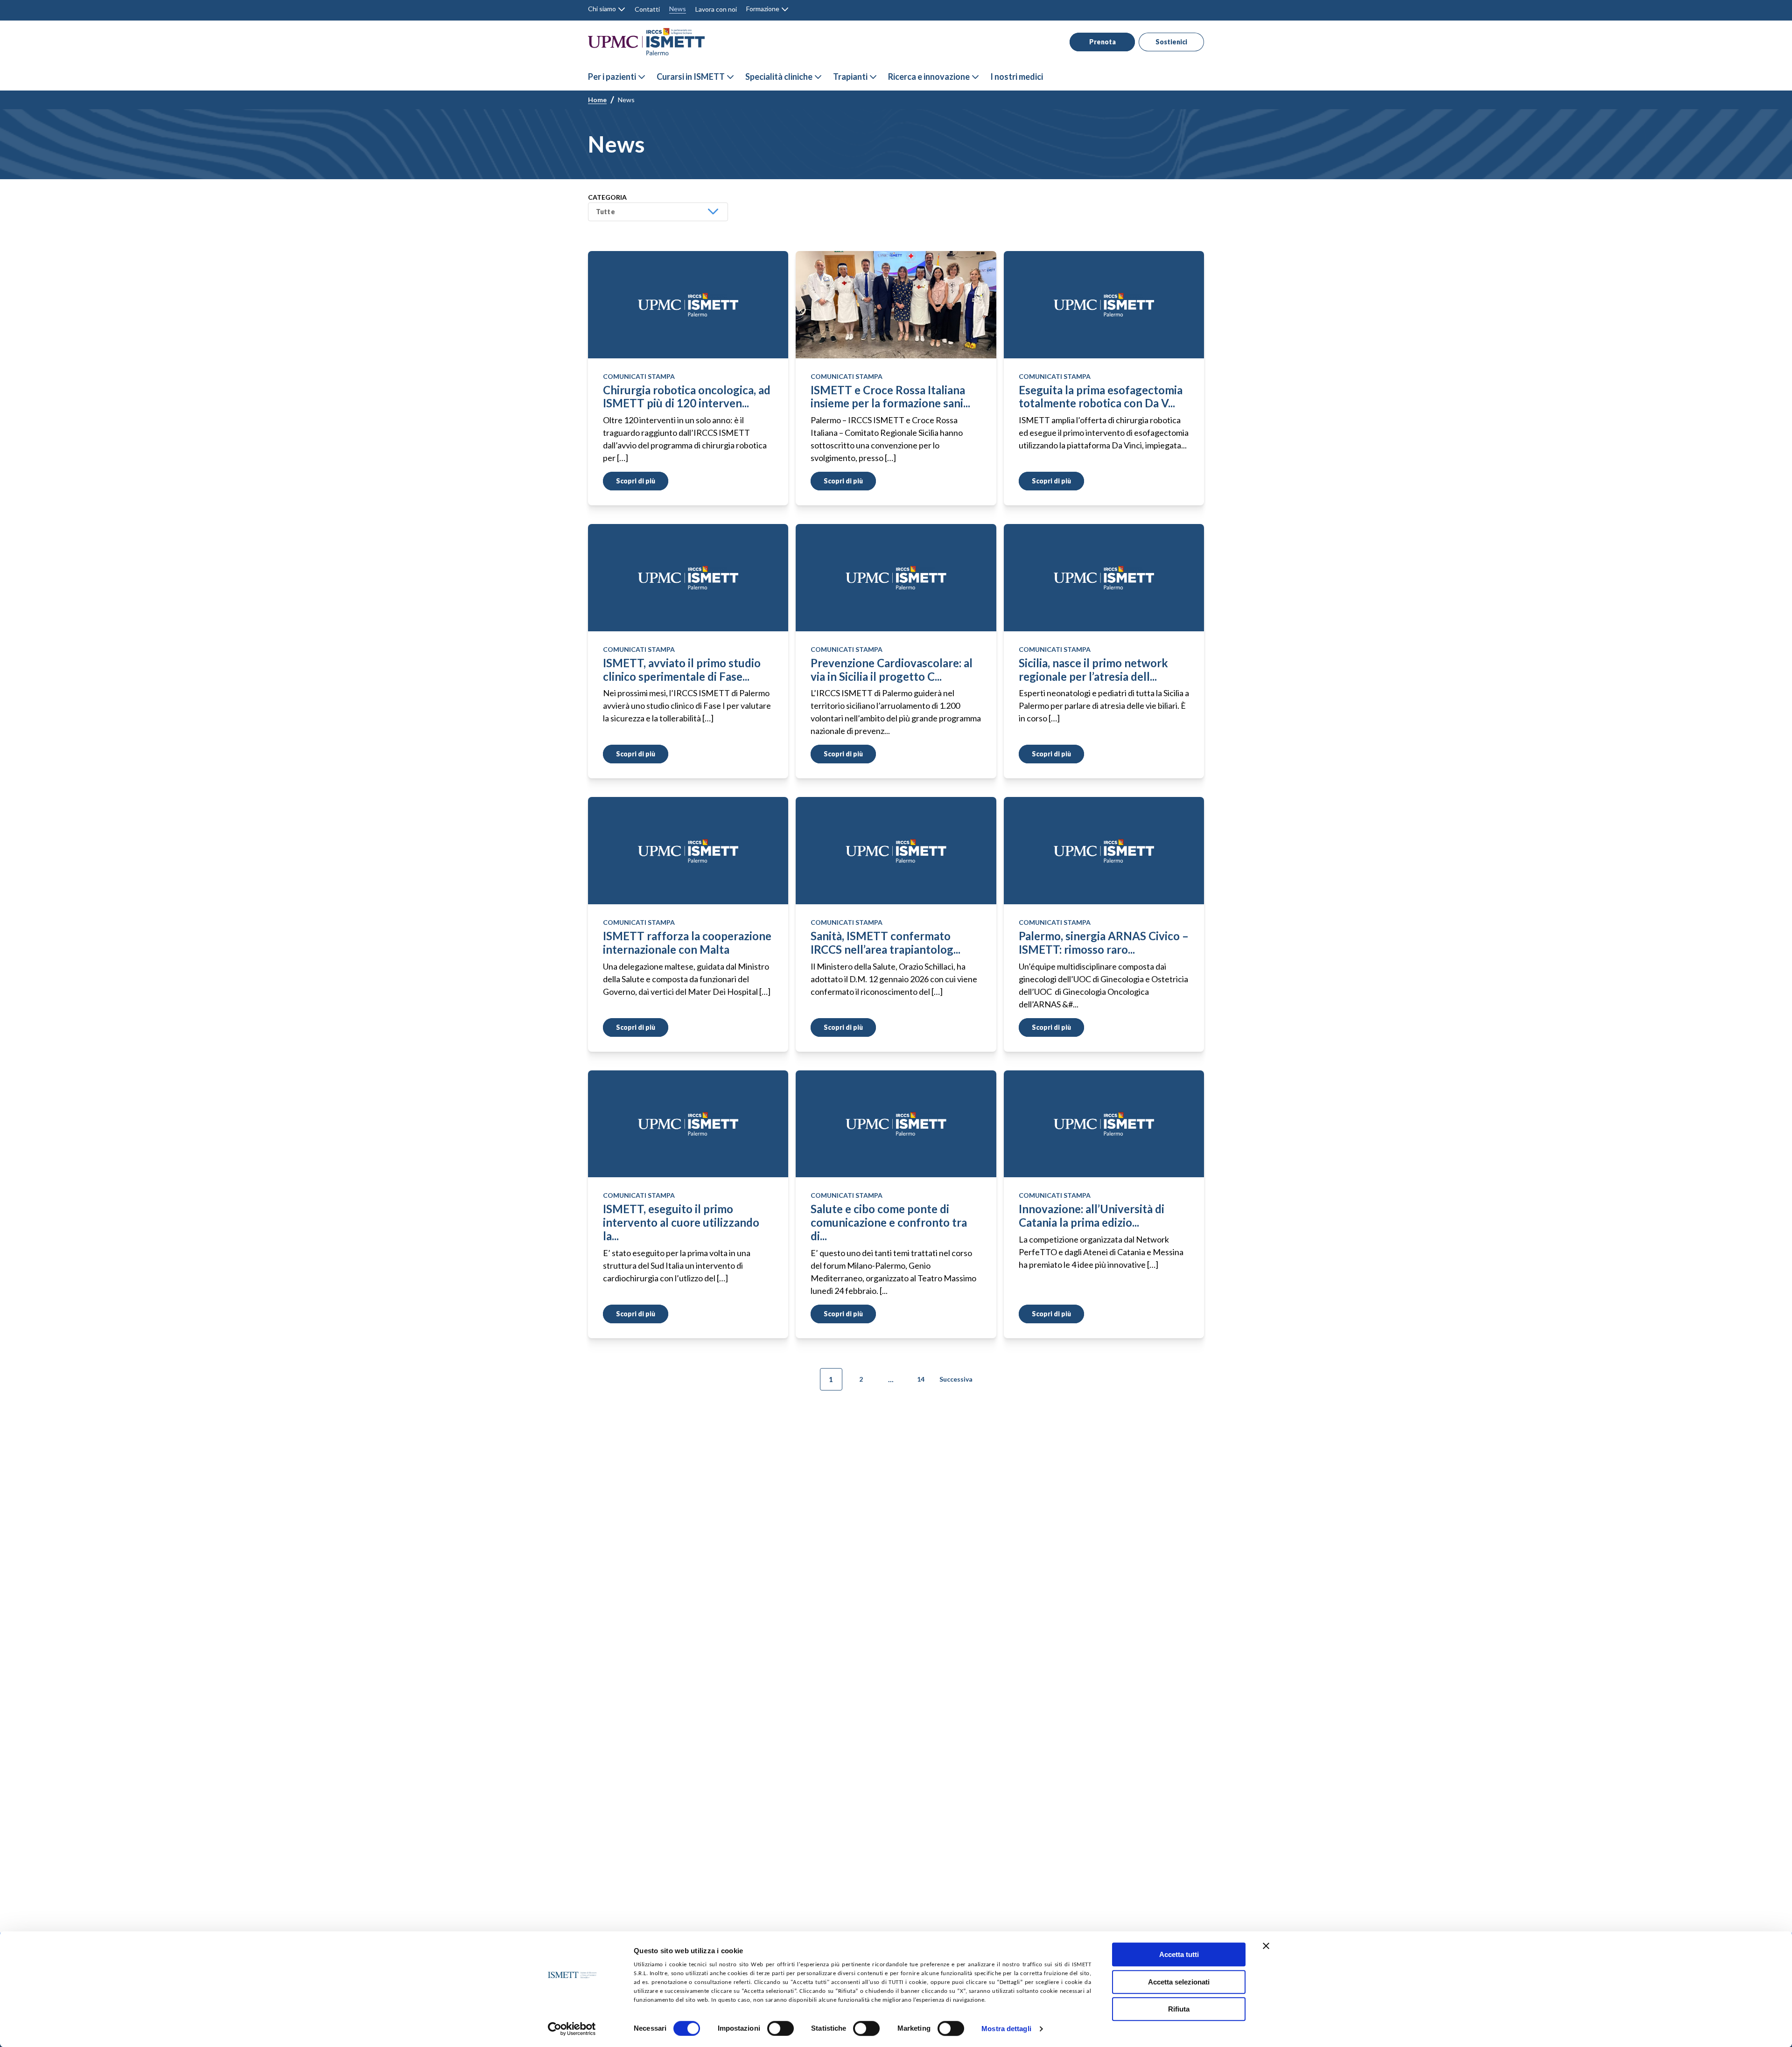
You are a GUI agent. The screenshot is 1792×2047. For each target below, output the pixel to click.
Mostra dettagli (1006, 2029)
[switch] (780, 2028)
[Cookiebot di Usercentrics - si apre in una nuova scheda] (572, 2029)
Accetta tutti (1179, 1954)
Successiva (956, 1379)
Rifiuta (1179, 2009)
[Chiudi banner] (1266, 1946)
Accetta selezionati (1179, 1982)
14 (921, 1379)
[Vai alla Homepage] (646, 42)
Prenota (1102, 42)
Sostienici (1171, 42)
